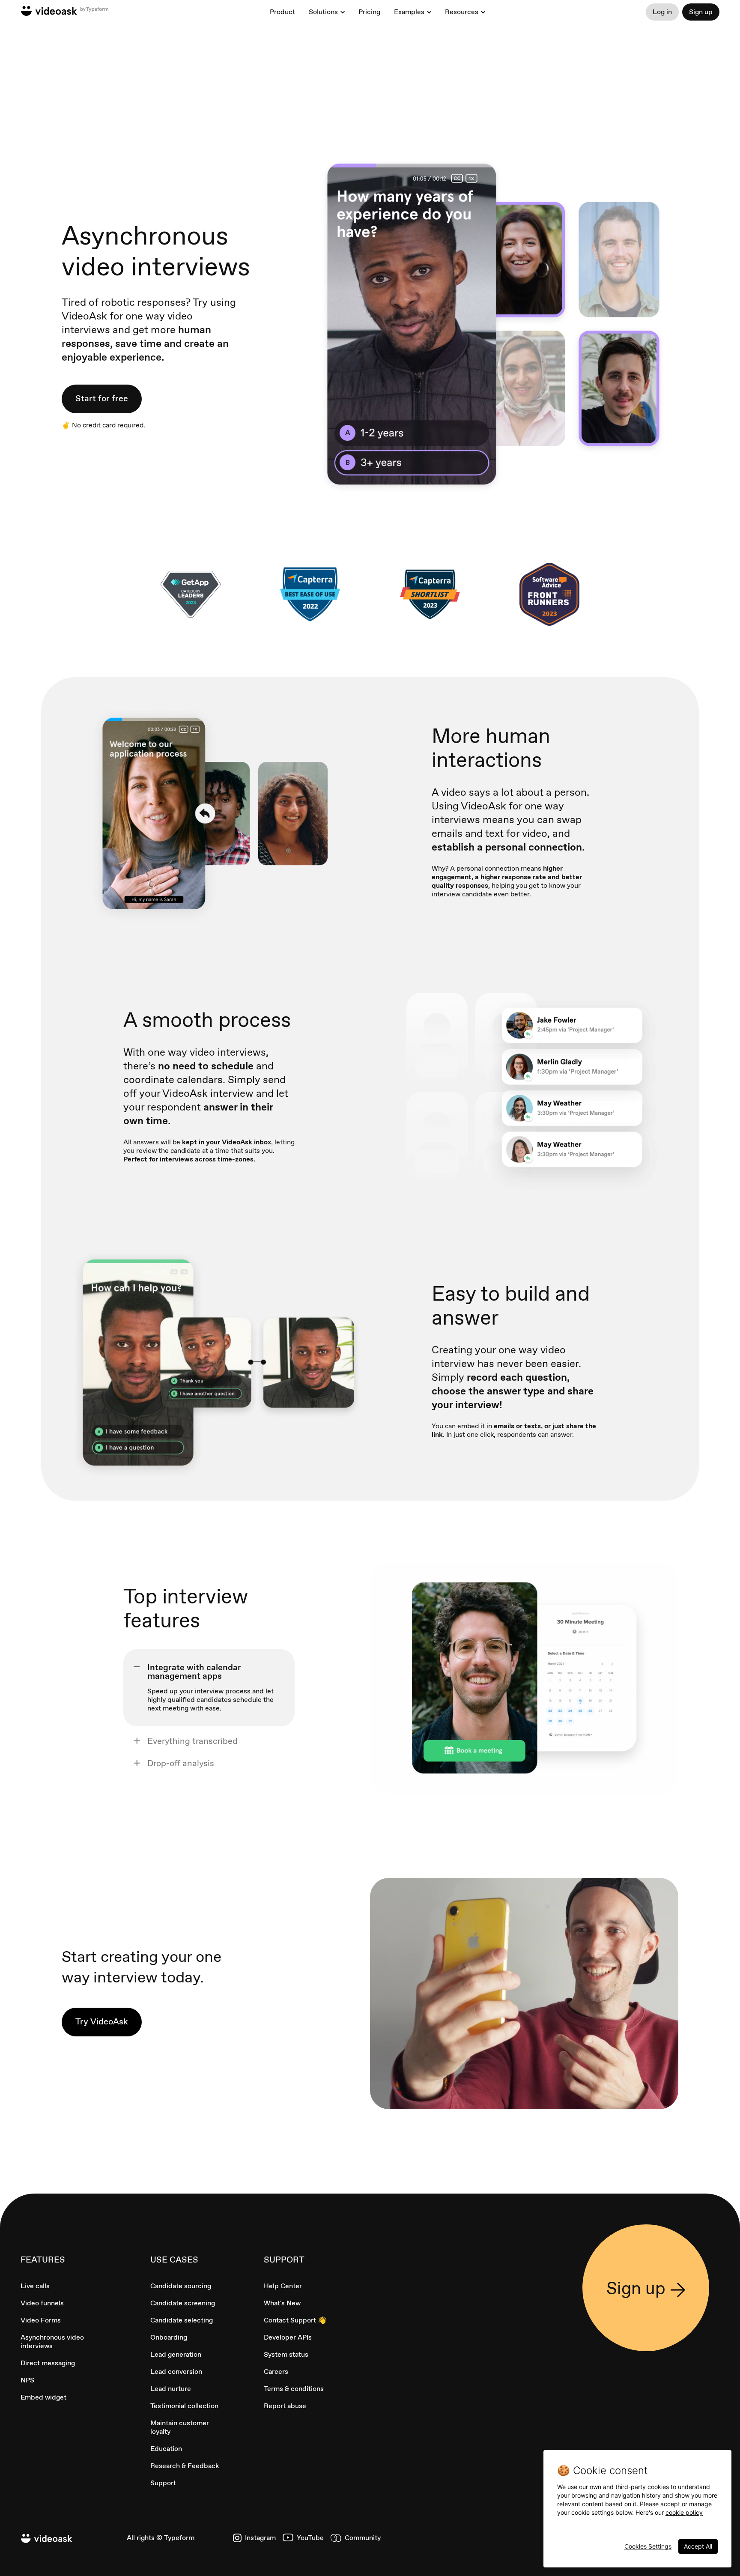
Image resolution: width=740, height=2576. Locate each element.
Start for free (102, 398)
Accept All (698, 2546)
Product (282, 12)
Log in (662, 12)
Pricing (369, 12)
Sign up (701, 12)
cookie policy (684, 2512)
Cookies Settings (648, 2546)
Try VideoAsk (102, 2021)
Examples (409, 12)
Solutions (323, 12)
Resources (462, 12)
